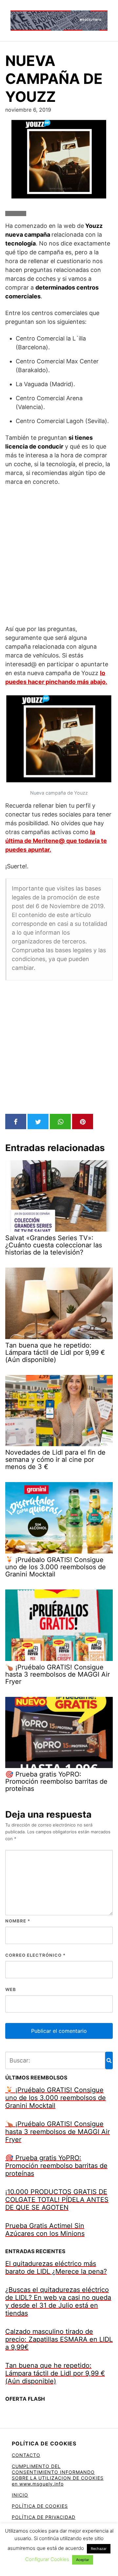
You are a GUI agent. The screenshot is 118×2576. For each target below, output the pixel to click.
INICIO (20, 2495)
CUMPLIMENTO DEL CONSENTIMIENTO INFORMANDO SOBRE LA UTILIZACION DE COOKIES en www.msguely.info (58, 2475)
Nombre (18, 1921)
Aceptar (83, 2560)
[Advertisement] (59, 555)
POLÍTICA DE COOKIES (40, 2506)
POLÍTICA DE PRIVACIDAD (44, 2517)
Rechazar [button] (99, 2549)
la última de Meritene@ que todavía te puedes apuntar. (56, 841)
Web (11, 1989)
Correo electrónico (35, 1955)
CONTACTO (26, 2455)
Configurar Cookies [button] (47, 2559)
